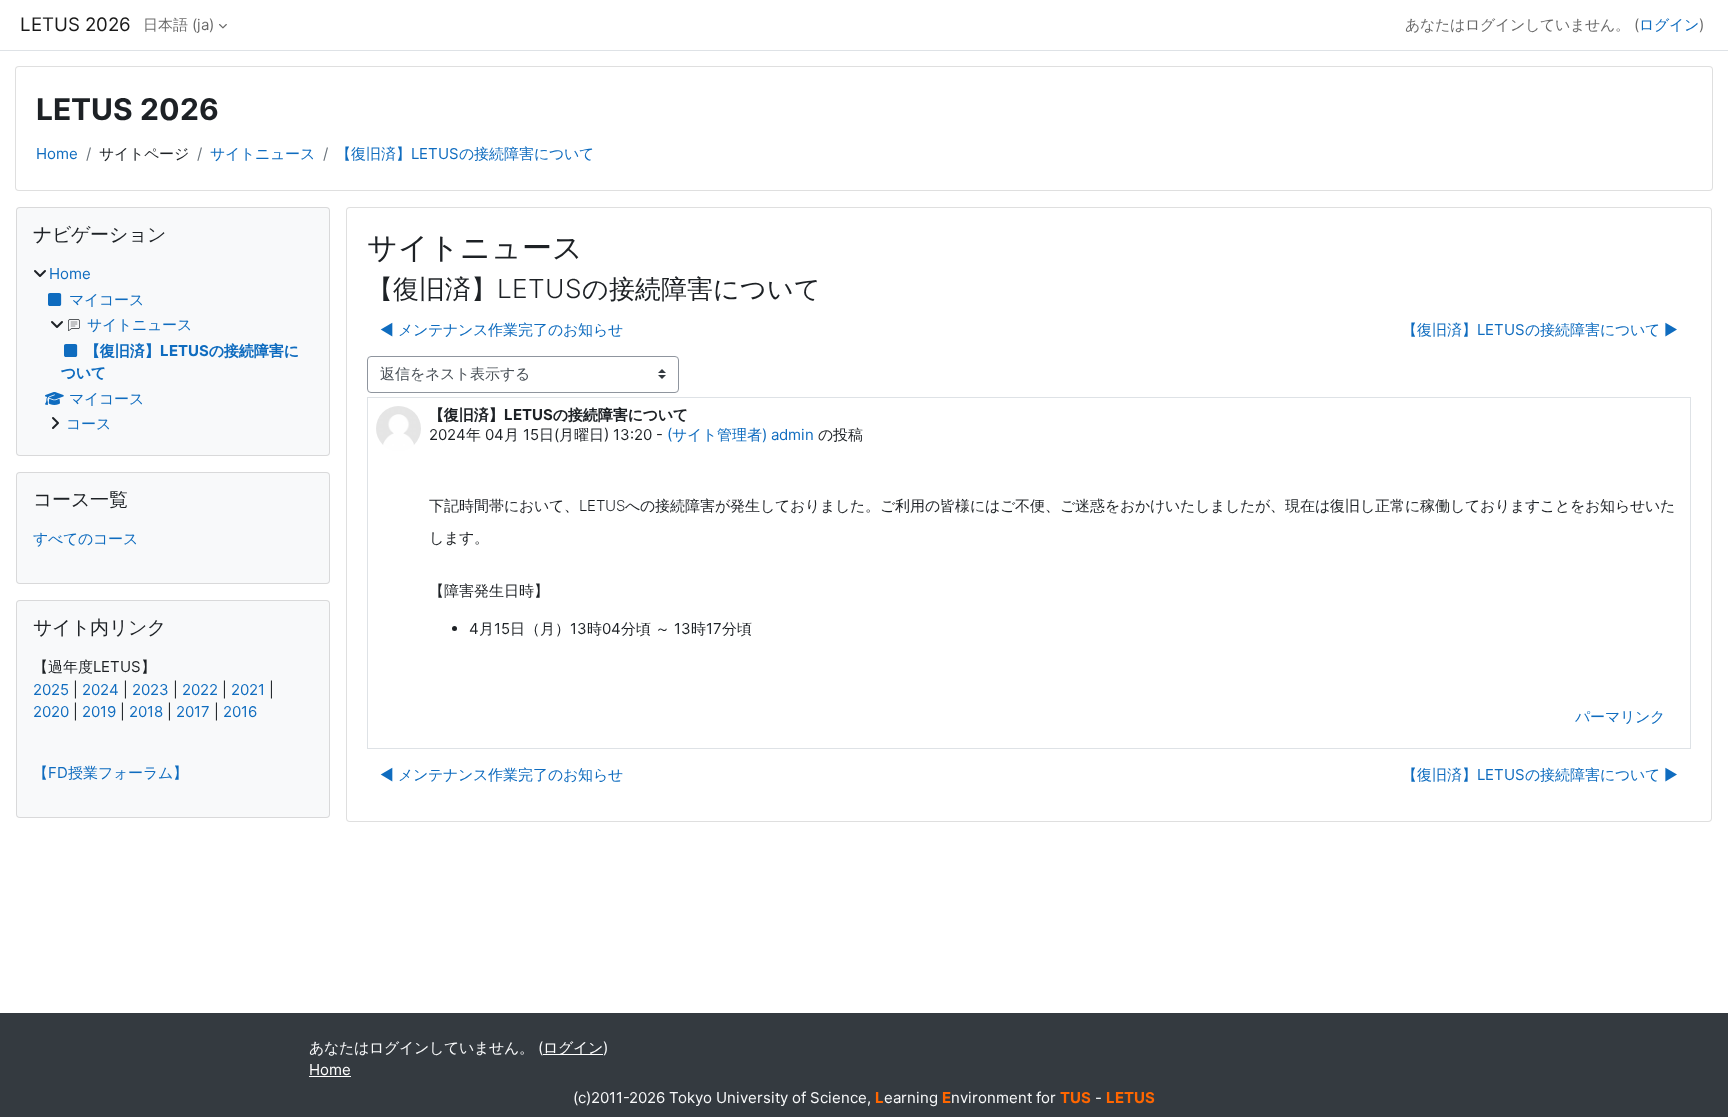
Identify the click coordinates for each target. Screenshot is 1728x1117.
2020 (51, 711)
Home (57, 153)
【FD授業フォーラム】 (110, 772)
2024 (100, 689)
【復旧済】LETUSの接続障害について (465, 153)
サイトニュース (262, 153)
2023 (150, 689)
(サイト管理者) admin (740, 434)
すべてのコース (85, 538)
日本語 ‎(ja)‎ (178, 24)
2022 (200, 689)
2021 (248, 689)
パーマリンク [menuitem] (1620, 716)
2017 (193, 711)
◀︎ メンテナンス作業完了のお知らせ (501, 329)
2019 (99, 711)
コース (88, 423)
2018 (146, 711)
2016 (240, 711)
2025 (51, 689)
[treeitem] (173, 349)
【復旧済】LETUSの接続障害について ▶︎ (1540, 329)
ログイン (1669, 24)
